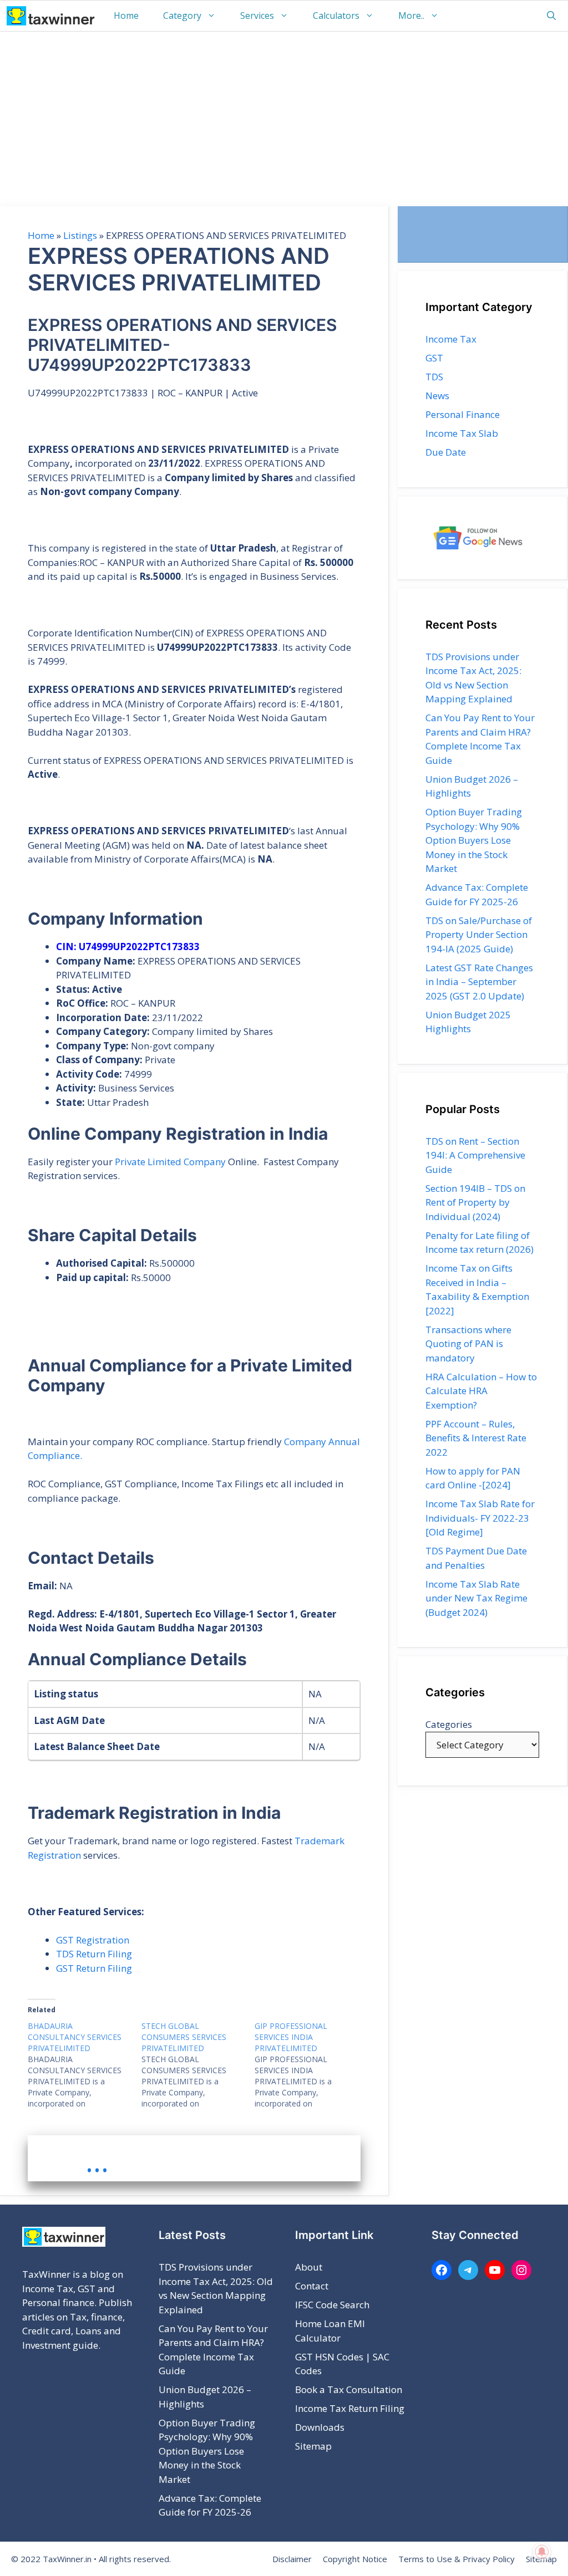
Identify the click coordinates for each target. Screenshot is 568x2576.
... (97, 2161)
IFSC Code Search (332, 2305)
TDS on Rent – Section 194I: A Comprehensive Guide (475, 1155)
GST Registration (93, 1940)
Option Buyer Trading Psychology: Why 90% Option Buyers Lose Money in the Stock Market (474, 840)
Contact (312, 2286)
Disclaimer (292, 2559)
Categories (449, 1724)
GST (434, 358)
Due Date (446, 452)
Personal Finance (463, 414)
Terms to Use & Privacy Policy (457, 2559)
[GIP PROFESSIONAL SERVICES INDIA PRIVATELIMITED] (311, 2065)
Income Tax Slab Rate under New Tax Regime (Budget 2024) (476, 1598)
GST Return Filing (94, 1968)
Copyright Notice (355, 2559)
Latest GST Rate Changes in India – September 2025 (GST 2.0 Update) (479, 982)
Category (182, 16)
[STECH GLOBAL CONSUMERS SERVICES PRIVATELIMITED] (198, 2065)
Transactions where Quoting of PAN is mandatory (468, 1344)
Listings (80, 235)
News (437, 396)
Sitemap (313, 2446)
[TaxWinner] (51, 16)
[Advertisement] (284, 115)
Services (257, 16)
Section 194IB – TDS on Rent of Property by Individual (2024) (475, 1202)
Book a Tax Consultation (349, 2389)
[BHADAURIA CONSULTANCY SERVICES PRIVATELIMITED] (85, 2065)
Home (126, 16)
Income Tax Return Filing (350, 2408)
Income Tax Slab (462, 433)
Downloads (320, 2427)
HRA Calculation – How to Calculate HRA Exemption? (481, 1391)
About (309, 2267)
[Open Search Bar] (551, 16)
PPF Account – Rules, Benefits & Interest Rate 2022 (476, 1438)
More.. (411, 16)
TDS (434, 377)
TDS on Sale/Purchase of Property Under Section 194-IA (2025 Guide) (479, 935)
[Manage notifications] (542, 2552)
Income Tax (451, 339)
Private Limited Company (170, 1162)
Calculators (336, 16)
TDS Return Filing (94, 1954)
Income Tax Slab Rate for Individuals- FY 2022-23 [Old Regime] (480, 1518)
